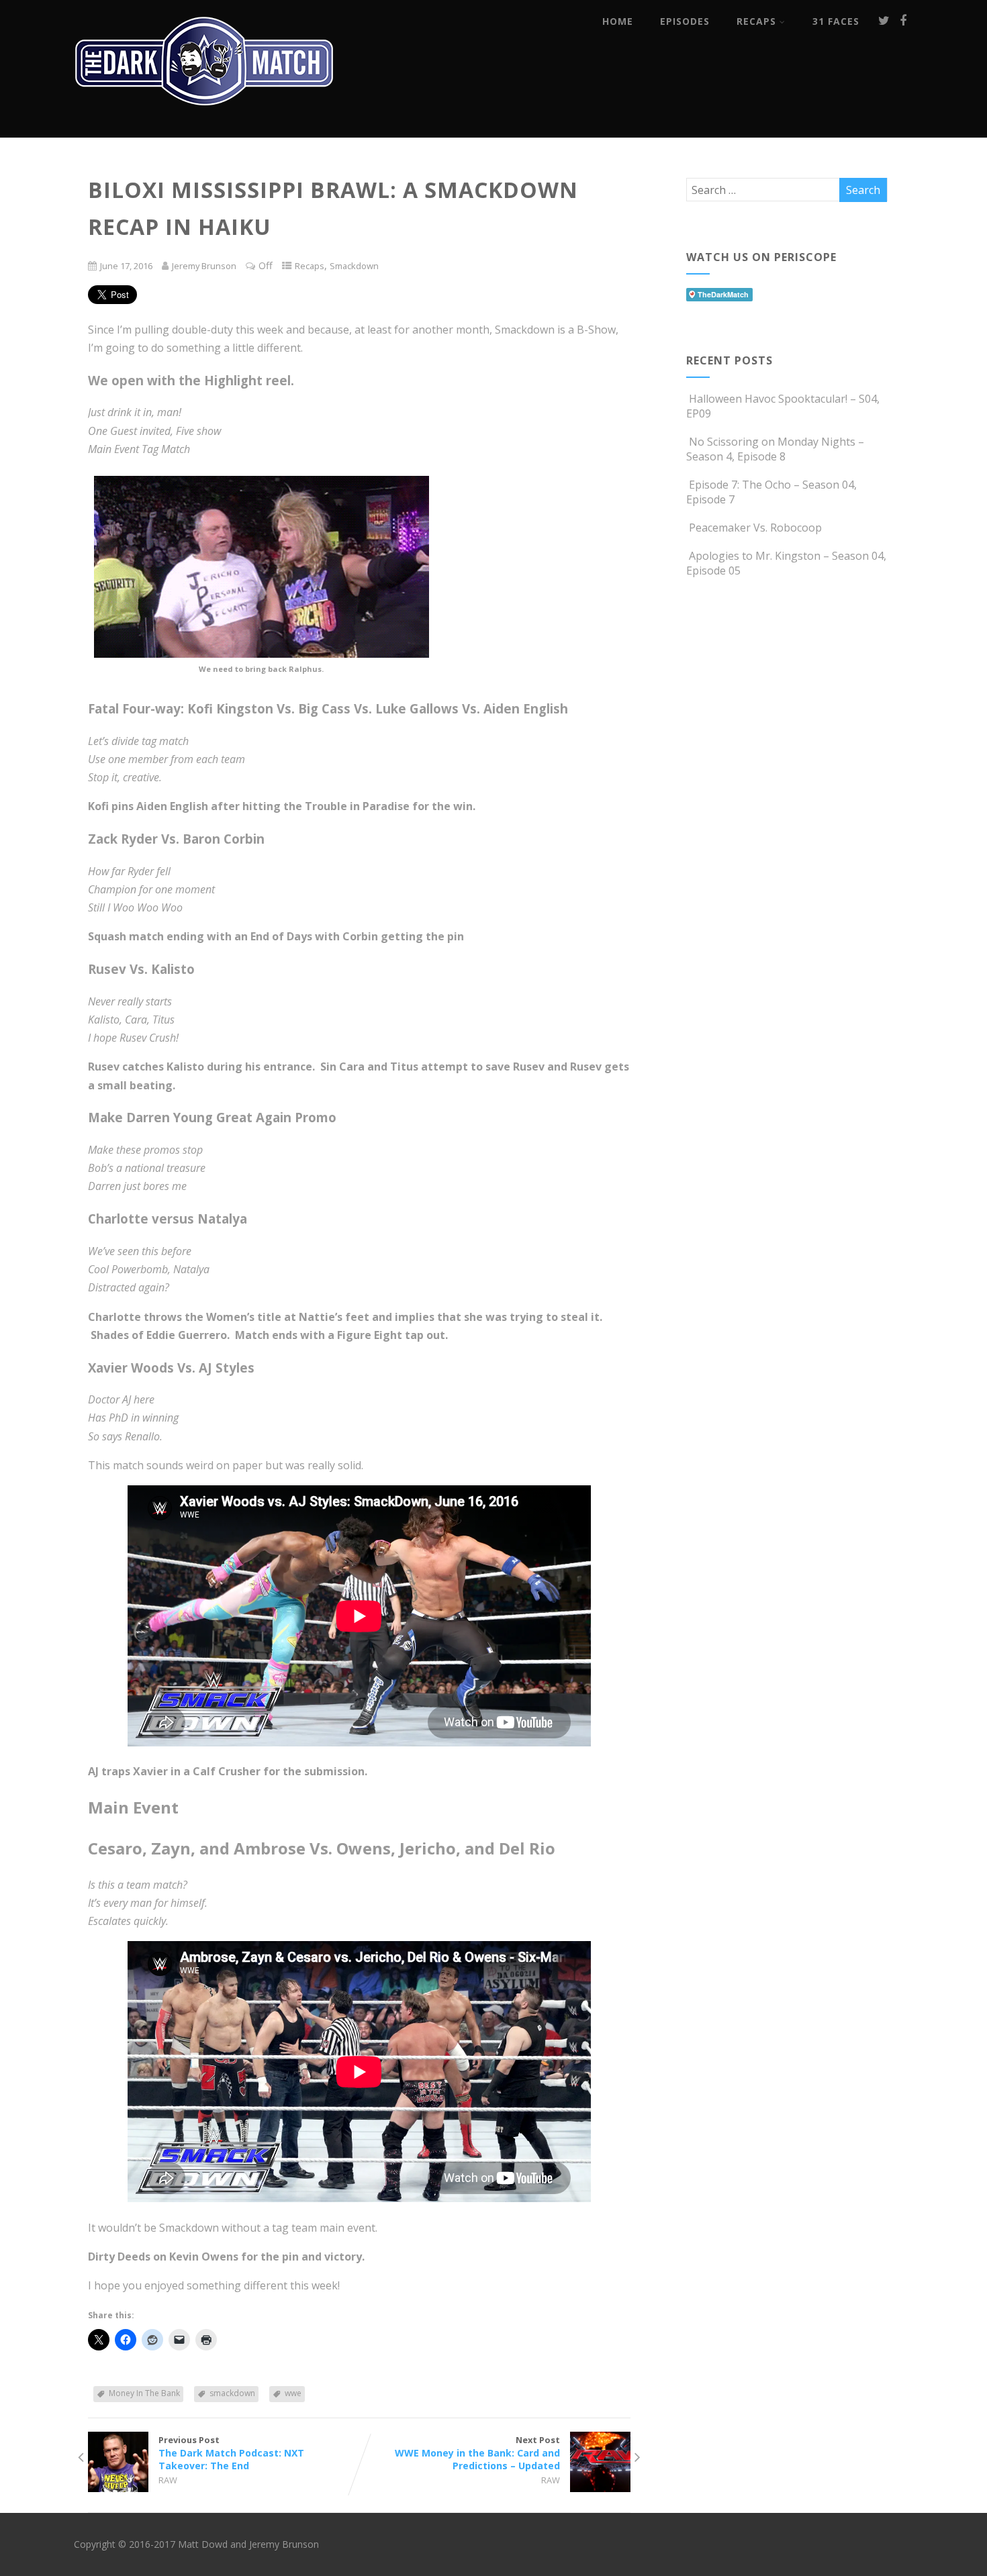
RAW (168, 2480)
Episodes (685, 21)
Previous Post (231, 2453)
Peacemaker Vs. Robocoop (755, 528)
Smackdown (354, 266)
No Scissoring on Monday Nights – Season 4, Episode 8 (775, 449)
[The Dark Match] (208, 123)
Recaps (756, 21)
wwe (293, 2393)
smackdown (232, 2393)
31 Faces (836, 21)
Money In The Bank (144, 2393)
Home (618, 21)
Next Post (477, 2453)
